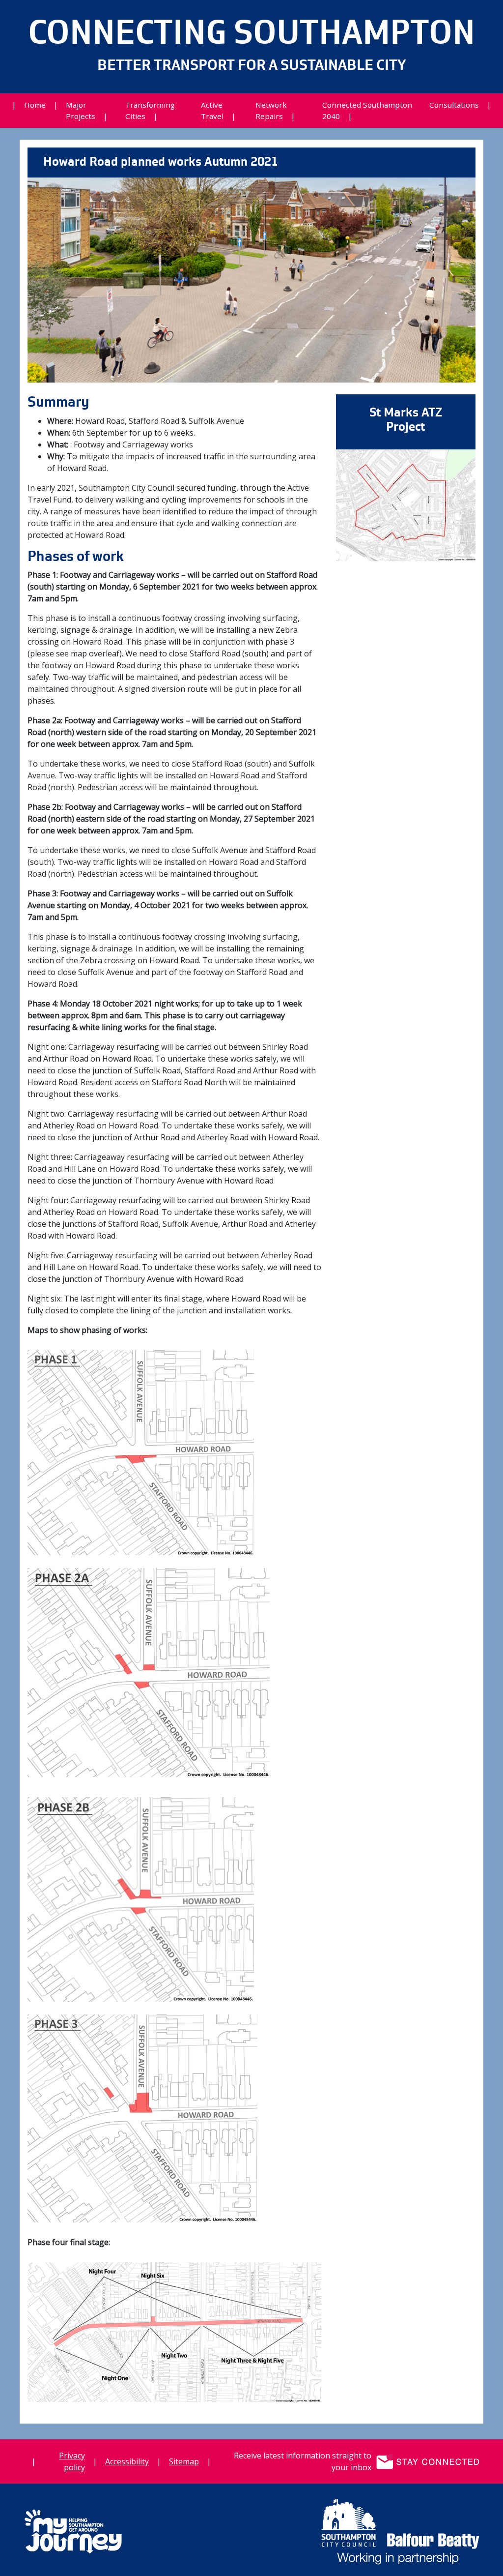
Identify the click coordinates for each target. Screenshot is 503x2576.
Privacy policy (72, 2461)
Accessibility (127, 2461)
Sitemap (184, 2461)
